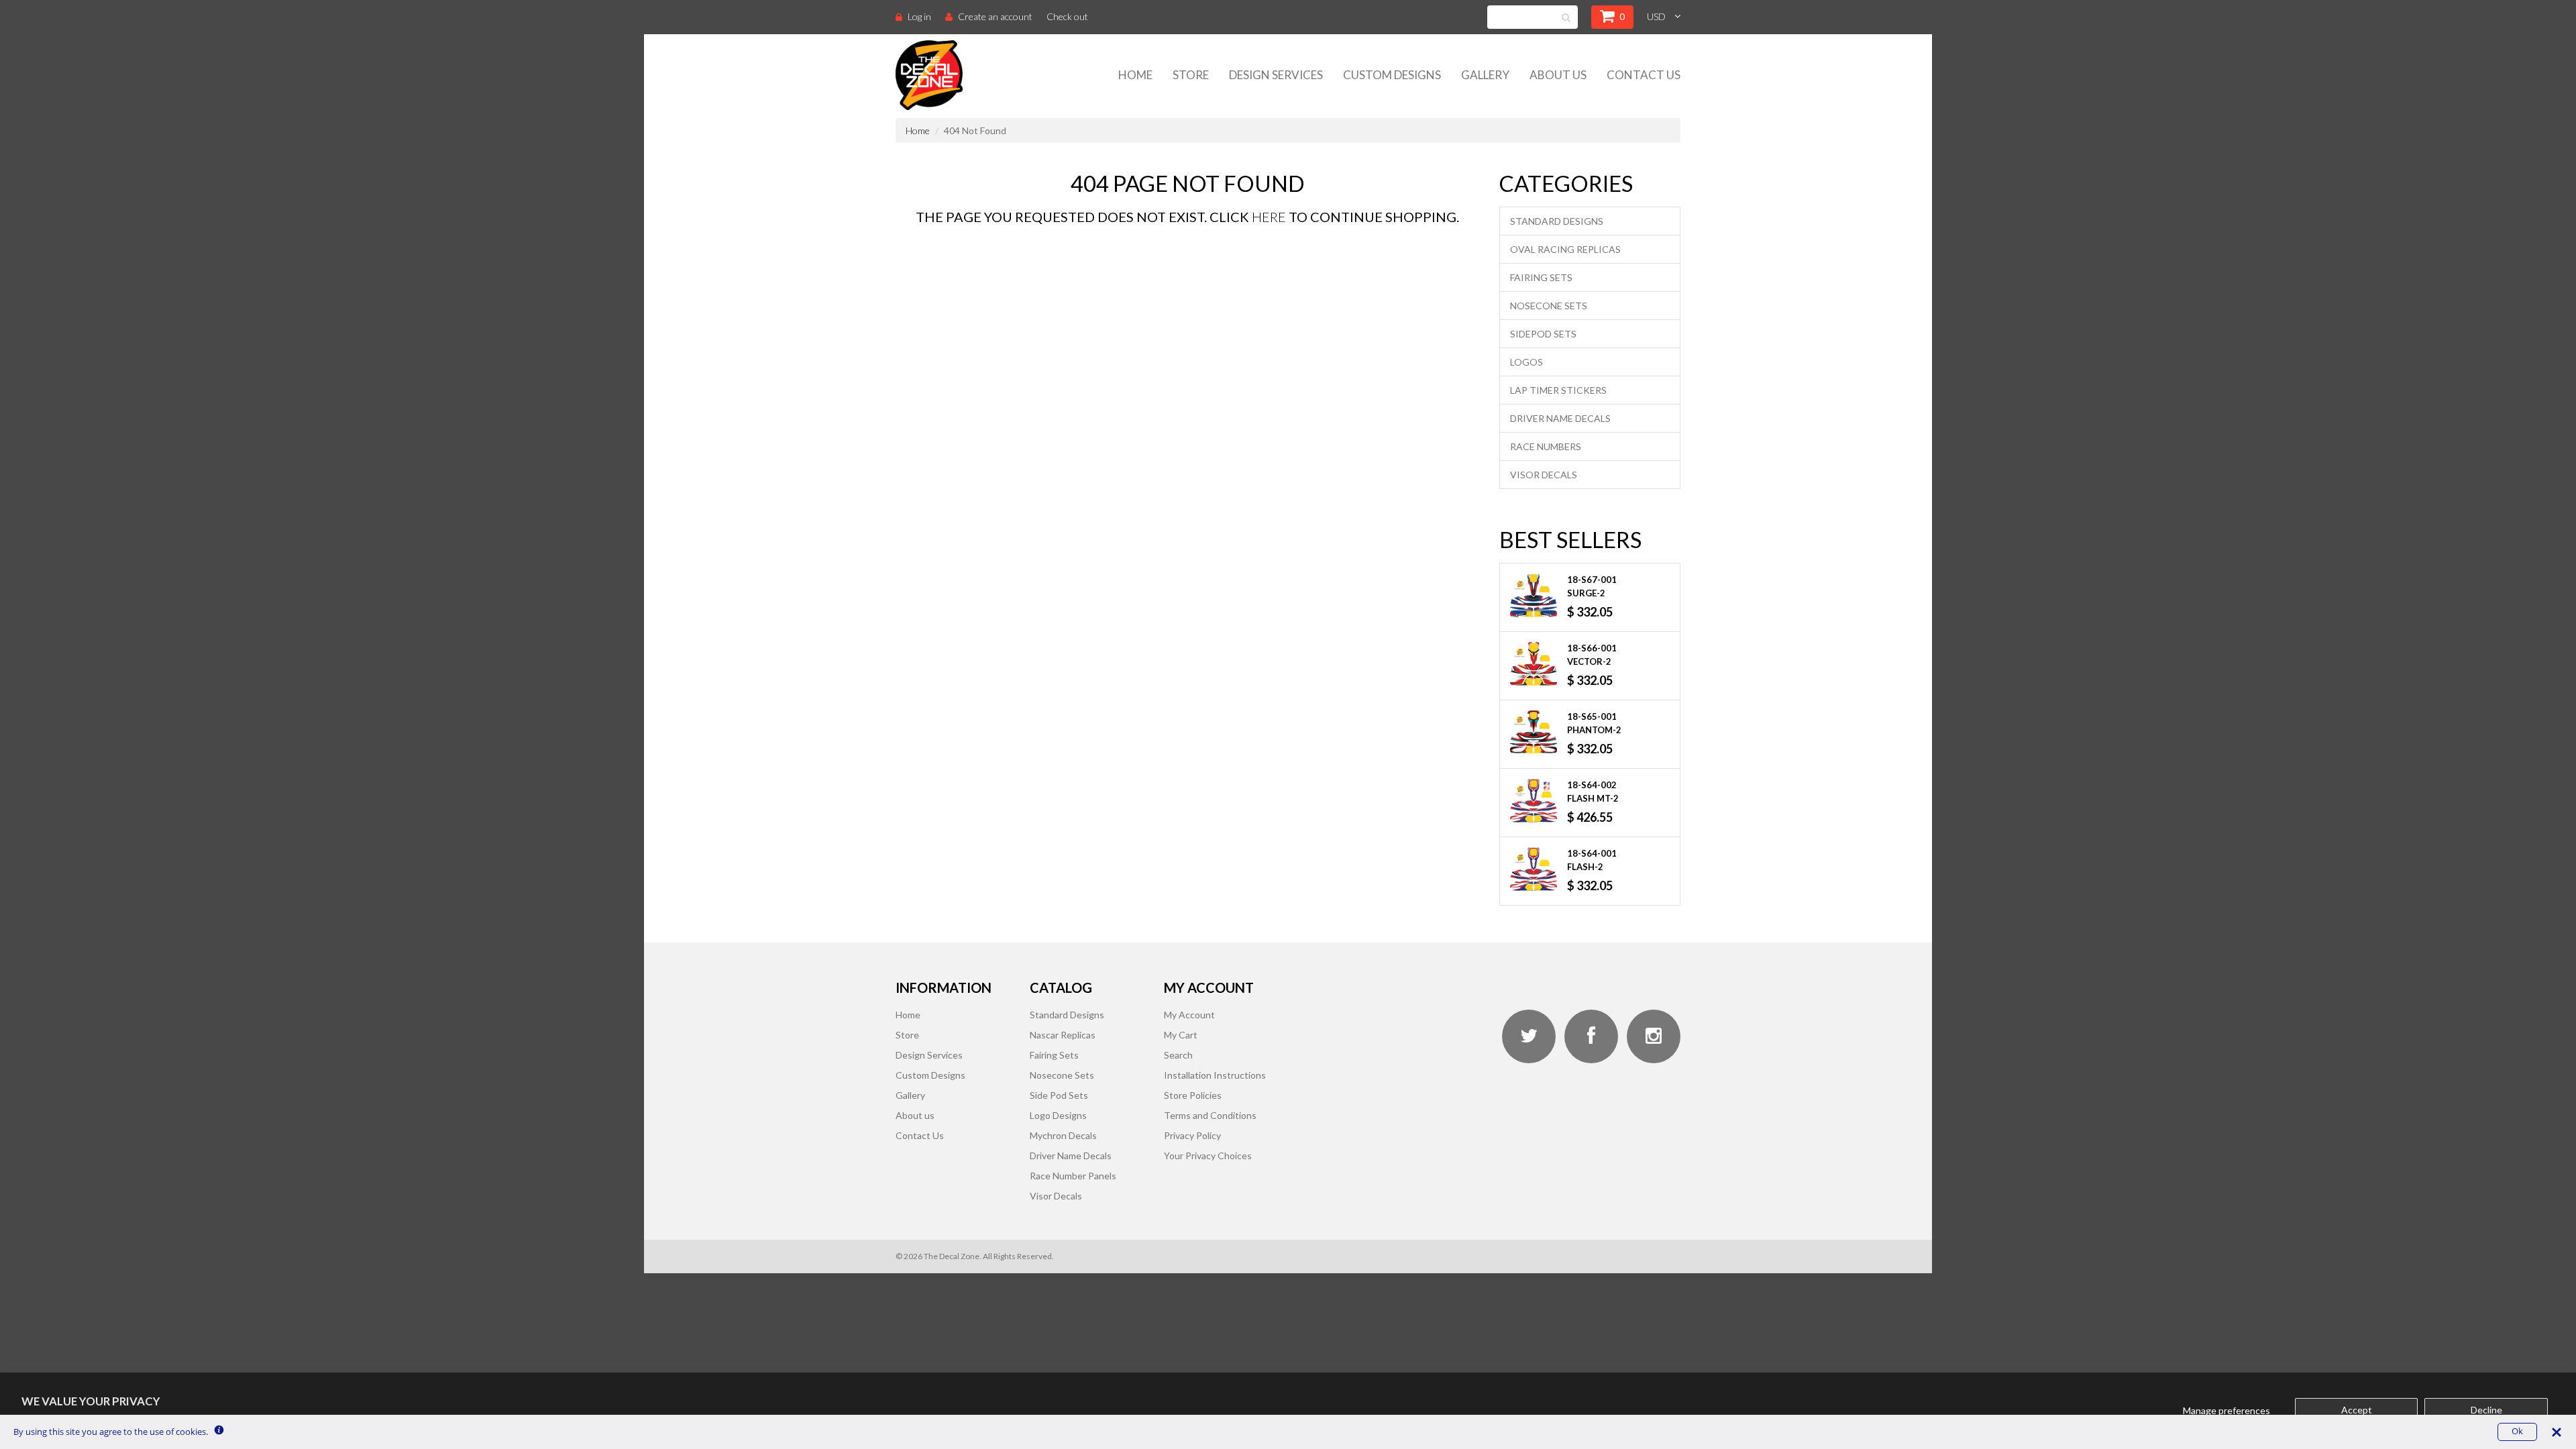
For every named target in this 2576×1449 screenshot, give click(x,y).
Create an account (995, 16)
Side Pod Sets (1059, 1095)
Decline (2486, 1410)
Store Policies (1193, 1095)
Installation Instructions (1215, 1075)
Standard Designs (1557, 221)
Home (1135, 75)
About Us (1558, 75)
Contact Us (1644, 75)
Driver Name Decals (1560, 418)
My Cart (1181, 1035)
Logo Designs (1058, 1115)
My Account (1189, 1015)
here (1269, 217)
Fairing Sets (1541, 277)
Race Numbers (1546, 446)
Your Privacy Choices (1208, 1156)
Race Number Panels (1073, 1176)
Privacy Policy (1192, 1135)
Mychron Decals (1063, 1135)
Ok (2517, 1431)
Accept (2357, 1410)
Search (1178, 1055)
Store (1191, 75)
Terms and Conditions (1210, 1115)
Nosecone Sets (1549, 306)
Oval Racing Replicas (1565, 249)
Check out (1067, 16)
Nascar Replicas (1063, 1035)
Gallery (1485, 75)
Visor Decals (1544, 475)
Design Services (1276, 75)
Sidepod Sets (1543, 334)
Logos (1526, 362)
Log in (919, 16)
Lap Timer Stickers (1558, 390)
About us (915, 1115)
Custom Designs (1392, 75)
